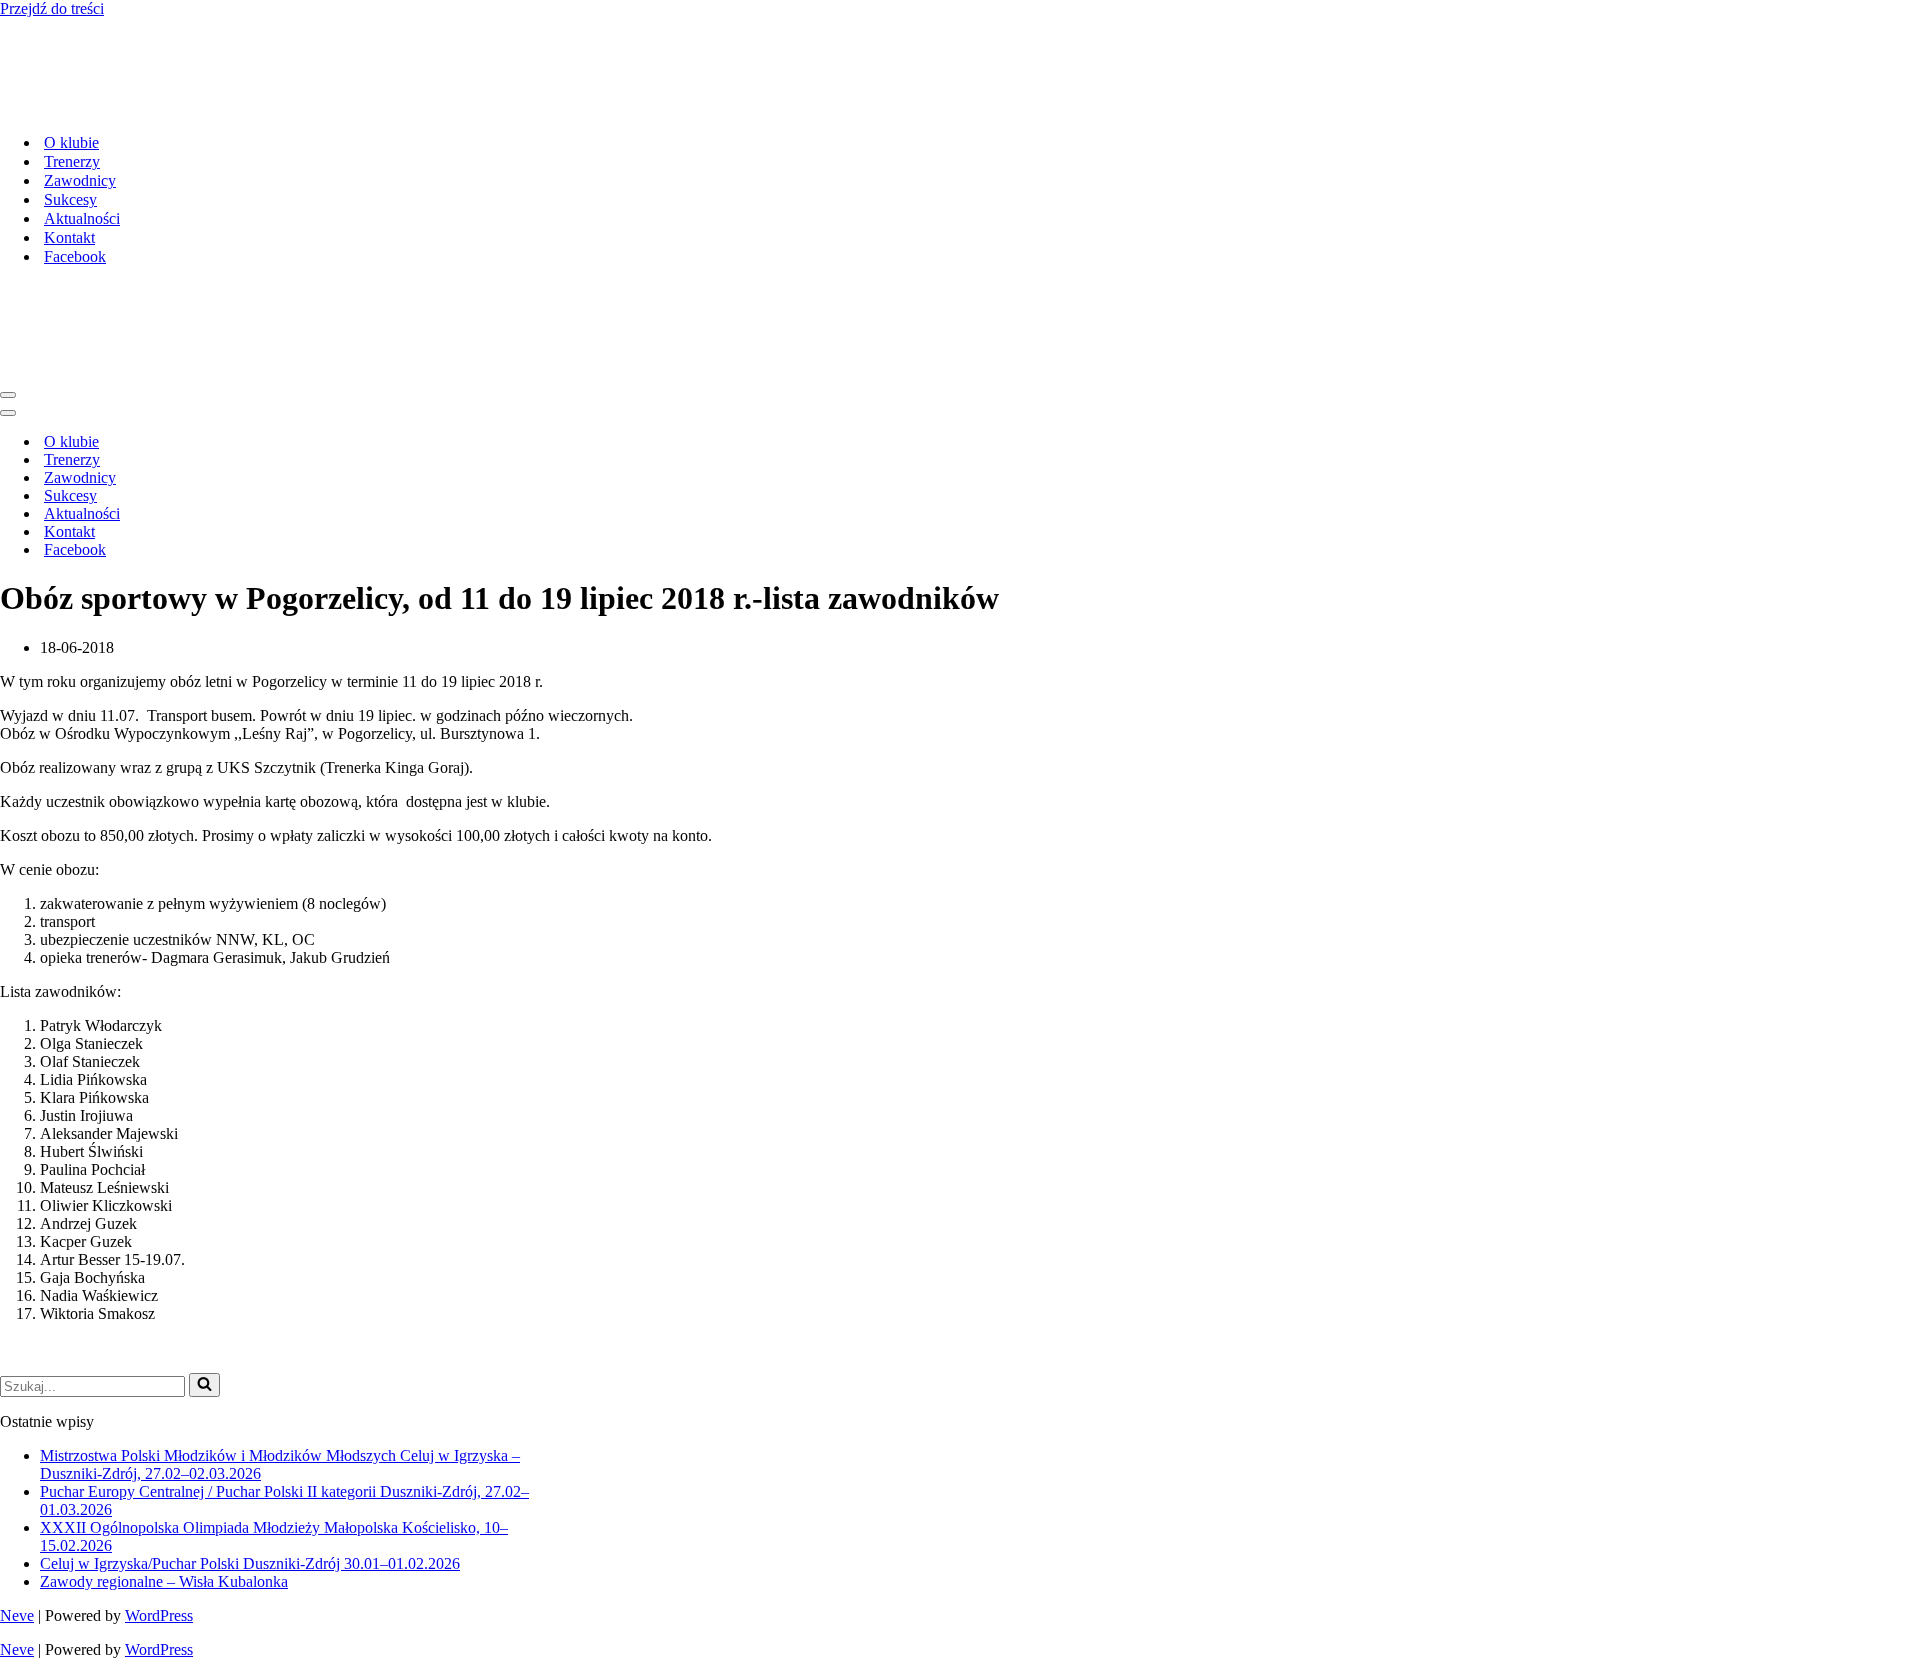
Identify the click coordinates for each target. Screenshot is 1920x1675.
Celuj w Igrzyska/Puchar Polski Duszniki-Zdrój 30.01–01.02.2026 (250, 1401)
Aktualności (82, 137)
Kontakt (69, 156)
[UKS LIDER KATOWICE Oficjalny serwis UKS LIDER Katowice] (92, 26)
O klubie (71, 61)
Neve (17, 1453)
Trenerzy (72, 80)
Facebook (75, 175)
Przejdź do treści (52, 8)
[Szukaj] (204, 1223)
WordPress (159, 1453)
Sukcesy (70, 118)
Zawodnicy (80, 99)
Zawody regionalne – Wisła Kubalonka (164, 1419)
